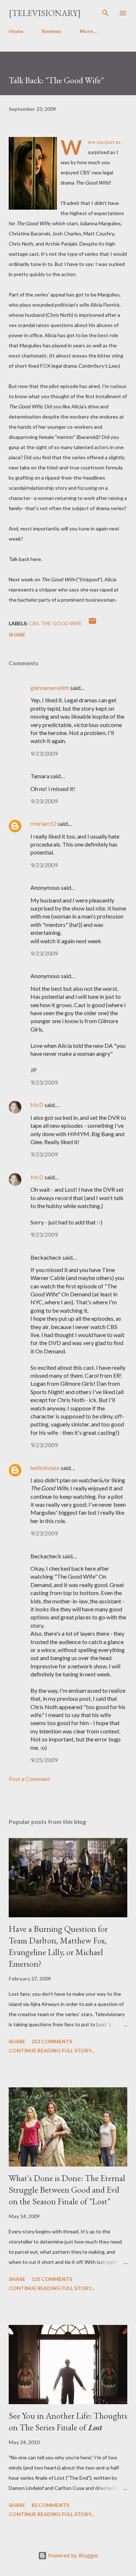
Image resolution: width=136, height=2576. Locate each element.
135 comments (52, 2279)
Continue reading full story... (51, 2050)
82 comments (50, 2505)
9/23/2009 (44, 753)
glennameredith (50, 688)
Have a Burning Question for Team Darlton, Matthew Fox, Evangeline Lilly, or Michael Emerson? (58, 1946)
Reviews (51, 31)
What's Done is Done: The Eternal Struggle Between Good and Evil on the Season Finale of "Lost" (67, 2190)
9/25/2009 (44, 1760)
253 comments (52, 2041)
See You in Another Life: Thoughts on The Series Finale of (68, 2421)
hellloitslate (45, 1468)
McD (37, 1105)
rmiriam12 (44, 823)
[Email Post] (92, 623)
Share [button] (17, 635)
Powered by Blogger (73, 2555)
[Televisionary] (45, 13)
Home (16, 31)
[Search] (106, 13)
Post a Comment (29, 1779)
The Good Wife (61, 623)
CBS (34, 623)
